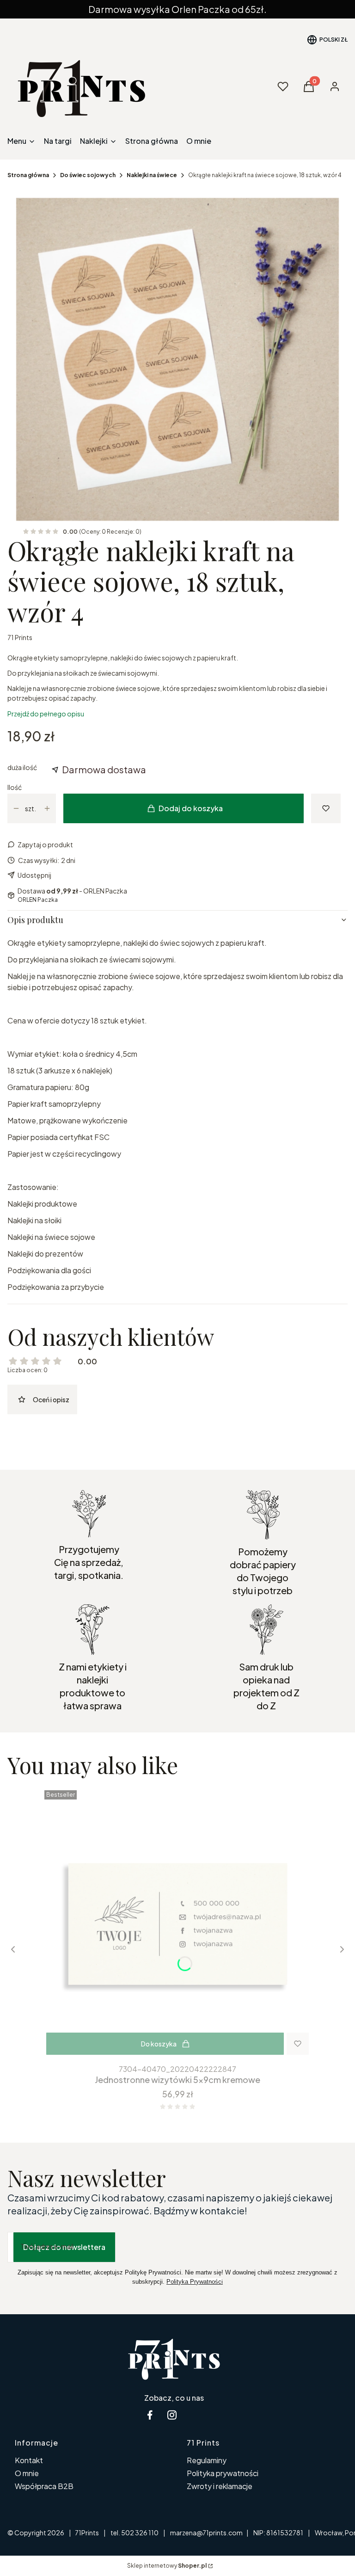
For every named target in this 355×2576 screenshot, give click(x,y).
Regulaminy (207, 2460)
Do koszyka (159, 2044)
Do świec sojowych (88, 175)
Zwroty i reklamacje (220, 2486)
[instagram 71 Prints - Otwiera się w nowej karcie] (172, 2415)
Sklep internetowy (167, 2566)
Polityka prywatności (223, 2473)
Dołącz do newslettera (64, 2247)
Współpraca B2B (44, 2486)
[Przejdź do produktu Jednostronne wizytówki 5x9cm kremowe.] (177, 1923)
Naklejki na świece (152, 175)
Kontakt (29, 2460)
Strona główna (28, 175)
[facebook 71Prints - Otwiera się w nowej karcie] (150, 2415)
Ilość (15, 787)
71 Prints (20, 637)
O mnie (27, 2473)
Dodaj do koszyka (191, 808)
